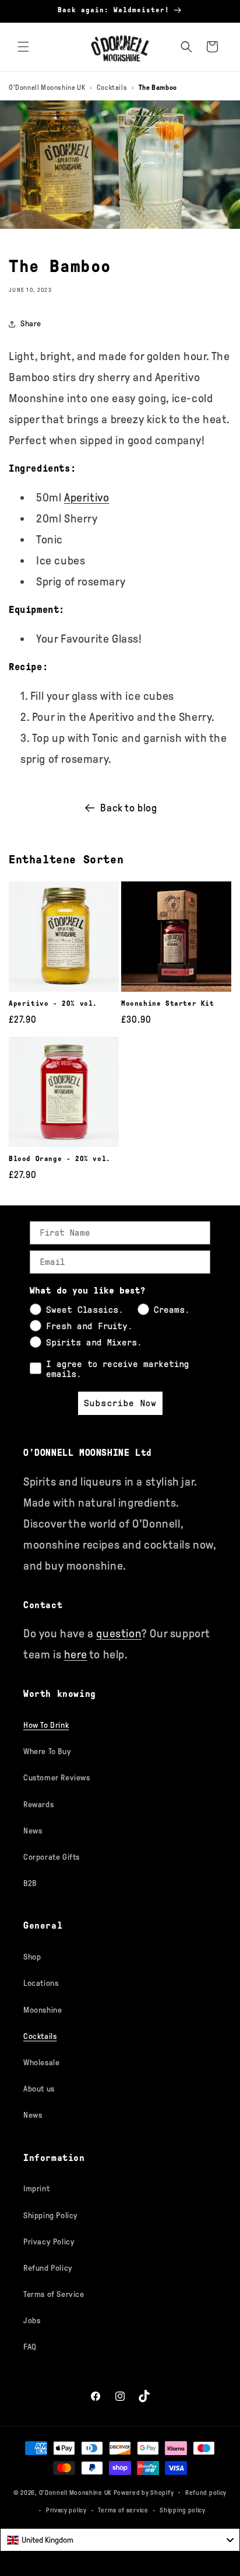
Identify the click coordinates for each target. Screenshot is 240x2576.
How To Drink (46, 1725)
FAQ (30, 2347)
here (75, 1654)
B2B (30, 1883)
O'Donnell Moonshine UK (47, 88)
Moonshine (43, 2010)
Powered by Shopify (144, 2492)
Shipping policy (183, 2510)
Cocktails (112, 88)
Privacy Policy (49, 2242)
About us (39, 2089)
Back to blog (128, 808)
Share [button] (31, 324)
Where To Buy (47, 1751)
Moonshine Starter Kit (168, 1003)
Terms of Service (54, 2294)
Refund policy (206, 2493)
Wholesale (41, 2063)
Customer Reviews (57, 1778)
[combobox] (120, 2540)
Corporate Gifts (52, 1857)
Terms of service (123, 2510)
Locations (41, 1983)
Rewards (38, 1805)
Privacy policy (66, 2510)
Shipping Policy (51, 2216)
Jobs (32, 2321)
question (119, 1633)
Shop (32, 1957)
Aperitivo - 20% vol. (53, 1003)
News (33, 1831)
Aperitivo (87, 497)
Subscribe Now (120, 1403)
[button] (23, 47)
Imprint (36, 2189)
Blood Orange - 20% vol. (60, 1159)
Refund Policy (48, 2268)
